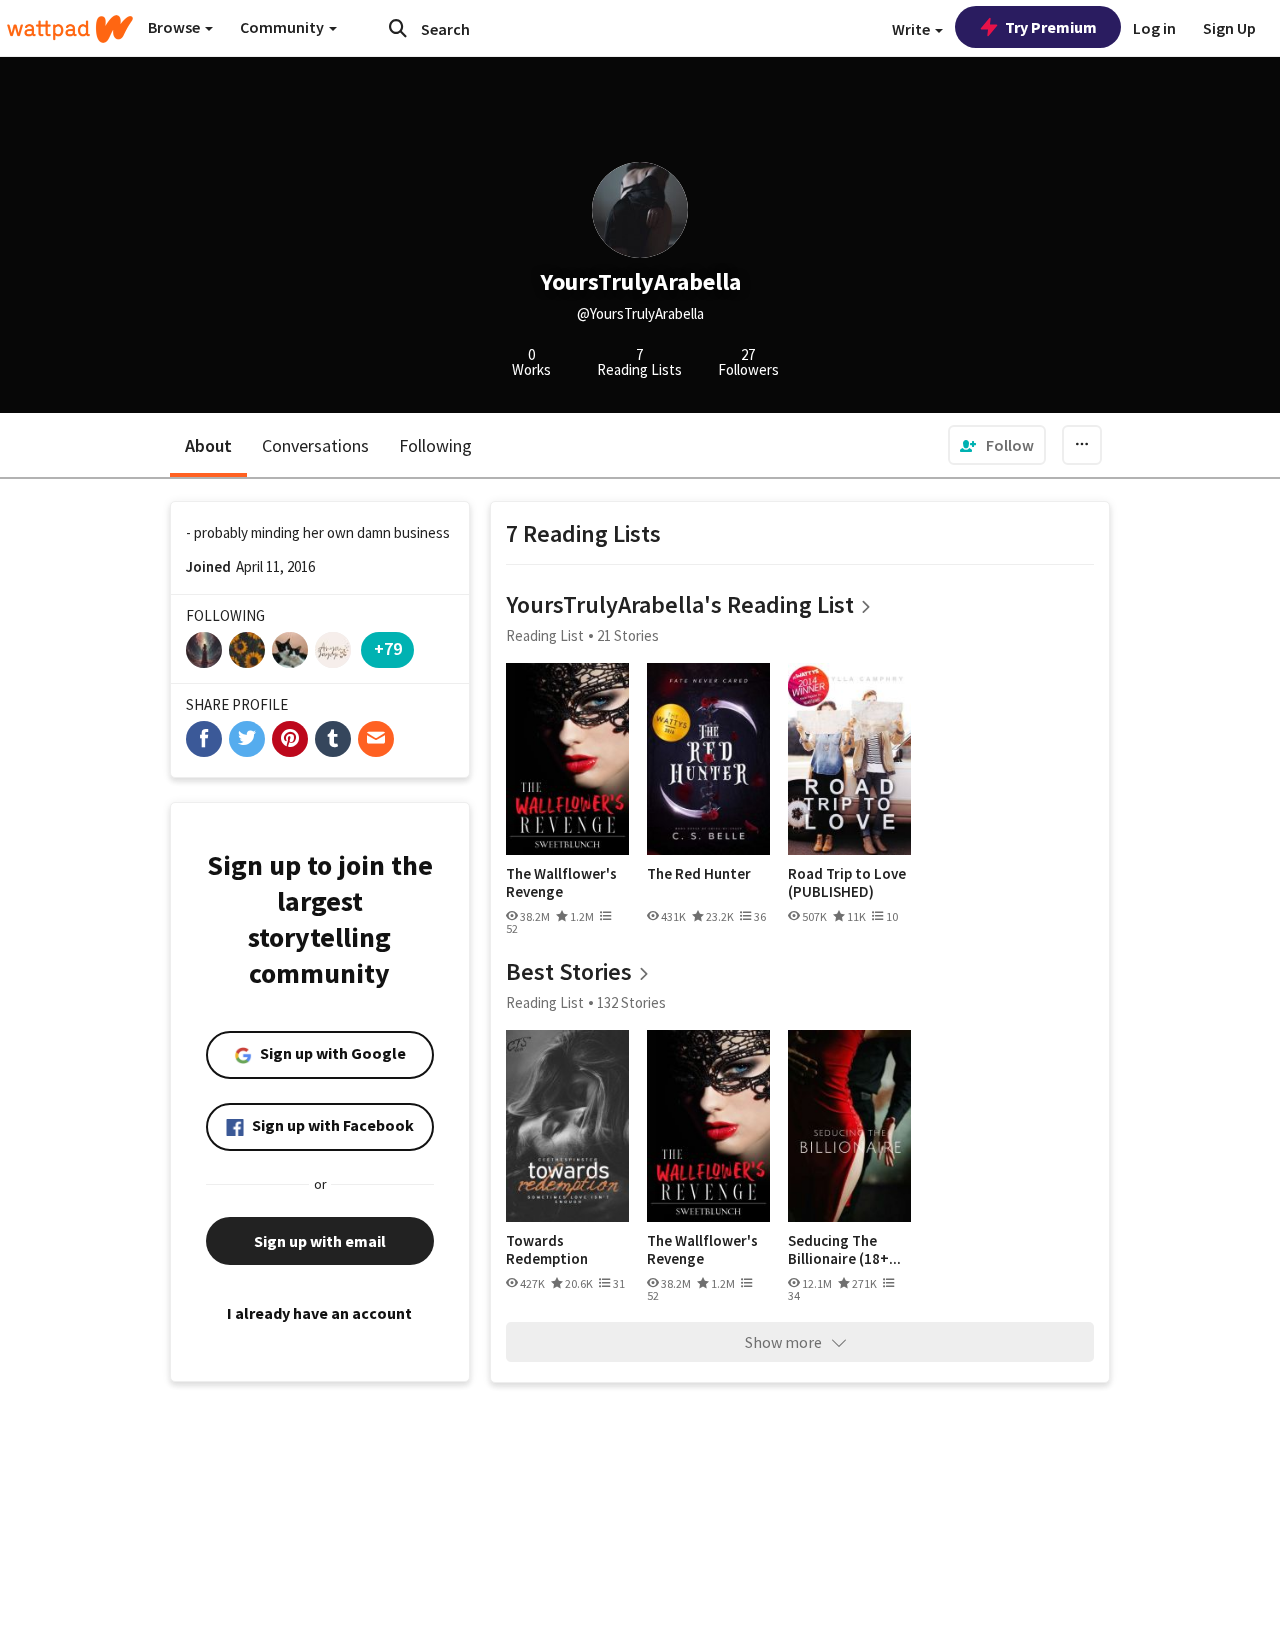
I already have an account (319, 1313)
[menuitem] (997, 445)
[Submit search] (398, 28)
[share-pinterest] (290, 739)
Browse (175, 27)
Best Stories (569, 971)
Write (912, 29)
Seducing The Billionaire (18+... (844, 1249)
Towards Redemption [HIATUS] (547, 1249)
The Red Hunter (699, 874)
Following (435, 445)
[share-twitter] (247, 739)
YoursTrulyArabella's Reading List (680, 604)
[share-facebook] (204, 739)
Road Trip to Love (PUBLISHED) (847, 882)
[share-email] (376, 739)
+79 (388, 648)
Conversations (315, 445)
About (208, 445)
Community (283, 27)
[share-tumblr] (333, 739)
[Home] (70, 29)
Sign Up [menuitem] (1229, 28)
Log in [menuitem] (1154, 28)
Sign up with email (320, 1241)
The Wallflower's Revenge (561, 882)
